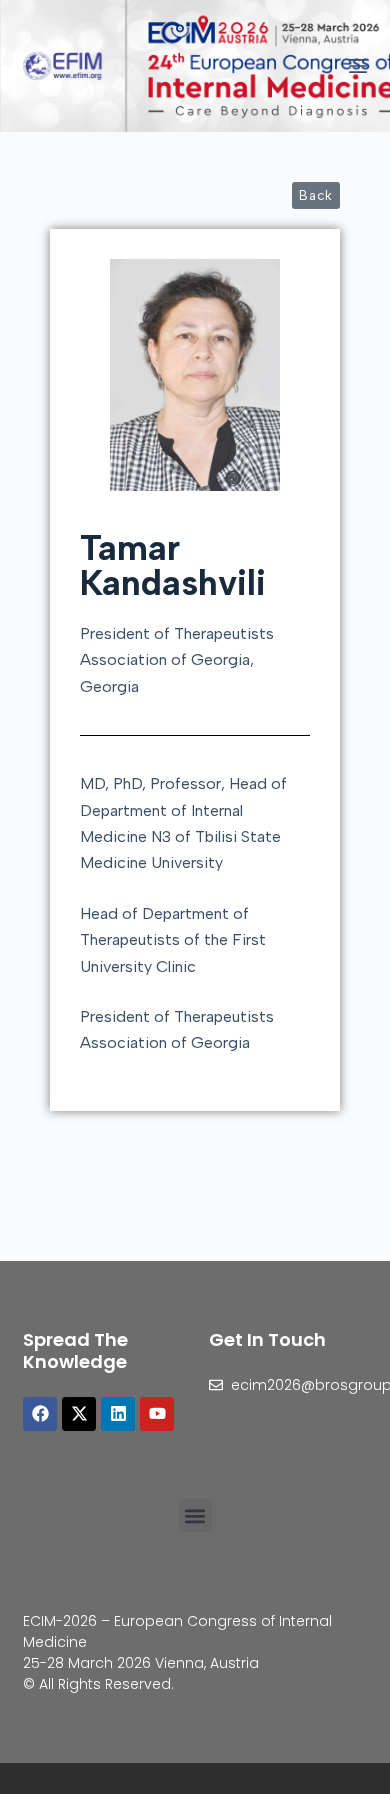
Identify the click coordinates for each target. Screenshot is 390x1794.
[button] (195, 1515)
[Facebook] (40, 1414)
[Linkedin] (118, 1414)
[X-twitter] (79, 1414)
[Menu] (358, 66)
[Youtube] (157, 1414)
